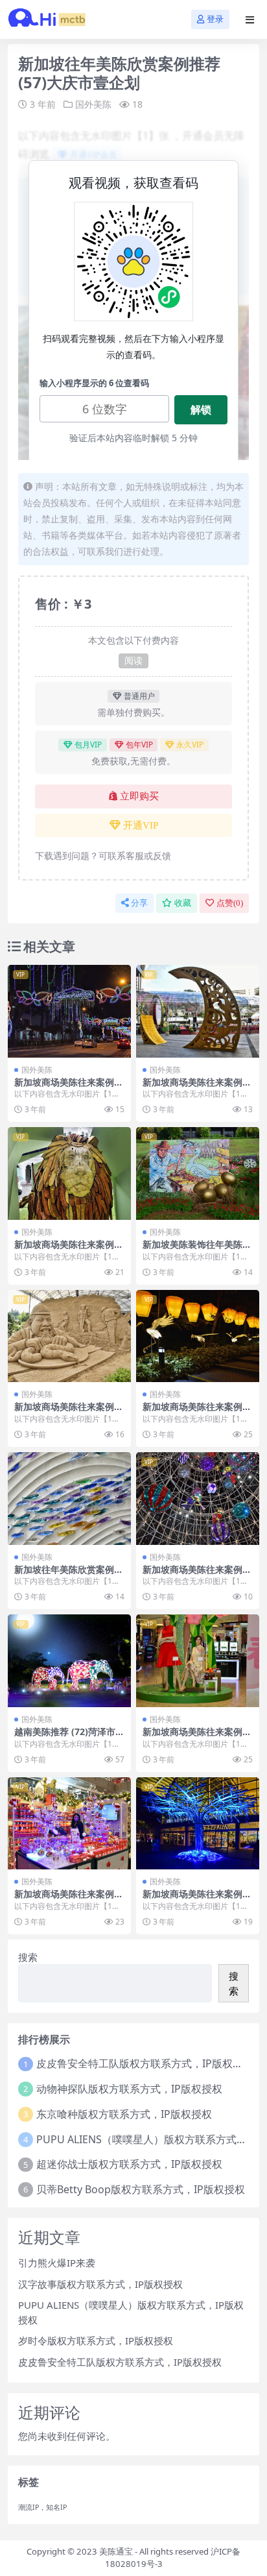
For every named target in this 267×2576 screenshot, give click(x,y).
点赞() (230, 903)
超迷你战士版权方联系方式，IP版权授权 (129, 2164)
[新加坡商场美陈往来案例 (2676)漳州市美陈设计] (69, 1173)
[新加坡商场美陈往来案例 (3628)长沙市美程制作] (198, 1336)
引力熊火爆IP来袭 (57, 2263)
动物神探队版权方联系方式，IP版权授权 (129, 2089)
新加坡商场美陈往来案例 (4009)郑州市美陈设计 (64, 1899)
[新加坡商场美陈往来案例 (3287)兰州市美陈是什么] (198, 1011)
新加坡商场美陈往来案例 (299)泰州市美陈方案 (192, 1575)
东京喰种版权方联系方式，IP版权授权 (124, 2114)
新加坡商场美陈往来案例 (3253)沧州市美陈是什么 (192, 1899)
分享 (139, 903)
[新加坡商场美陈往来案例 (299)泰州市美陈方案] (198, 1499)
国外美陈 (93, 104)
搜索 (28, 1957)
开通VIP (141, 825)
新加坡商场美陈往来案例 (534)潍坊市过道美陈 (64, 1412)
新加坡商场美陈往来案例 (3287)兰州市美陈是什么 (192, 1088)
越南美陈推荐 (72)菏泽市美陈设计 (69, 1737)
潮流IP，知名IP (42, 2507)
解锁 (201, 409)
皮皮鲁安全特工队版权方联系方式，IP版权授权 (145, 2063)
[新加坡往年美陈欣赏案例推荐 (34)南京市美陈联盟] (69, 1499)
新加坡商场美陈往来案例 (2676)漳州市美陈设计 (64, 1250)
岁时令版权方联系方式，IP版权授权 (96, 2340)
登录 (215, 19)
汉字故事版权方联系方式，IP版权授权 (100, 2284)
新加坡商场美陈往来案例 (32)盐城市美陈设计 (192, 1737)
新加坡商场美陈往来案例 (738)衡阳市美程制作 (64, 1088)
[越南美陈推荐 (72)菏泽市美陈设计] (69, 1661)
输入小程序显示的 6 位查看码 (94, 383)
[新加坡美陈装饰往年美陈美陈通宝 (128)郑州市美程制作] (198, 1173)
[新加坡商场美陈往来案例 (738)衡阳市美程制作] (69, 1011)
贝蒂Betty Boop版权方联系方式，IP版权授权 (141, 2189)
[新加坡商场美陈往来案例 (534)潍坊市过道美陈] (69, 1336)
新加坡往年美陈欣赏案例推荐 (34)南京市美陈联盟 (69, 1575)
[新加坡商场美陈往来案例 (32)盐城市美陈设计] (198, 1661)
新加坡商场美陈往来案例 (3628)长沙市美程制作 (192, 1412)
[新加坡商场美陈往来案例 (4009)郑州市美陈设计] (69, 1824)
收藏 (183, 903)
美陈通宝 (116, 2551)
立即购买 (139, 796)
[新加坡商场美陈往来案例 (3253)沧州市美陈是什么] (198, 1824)
